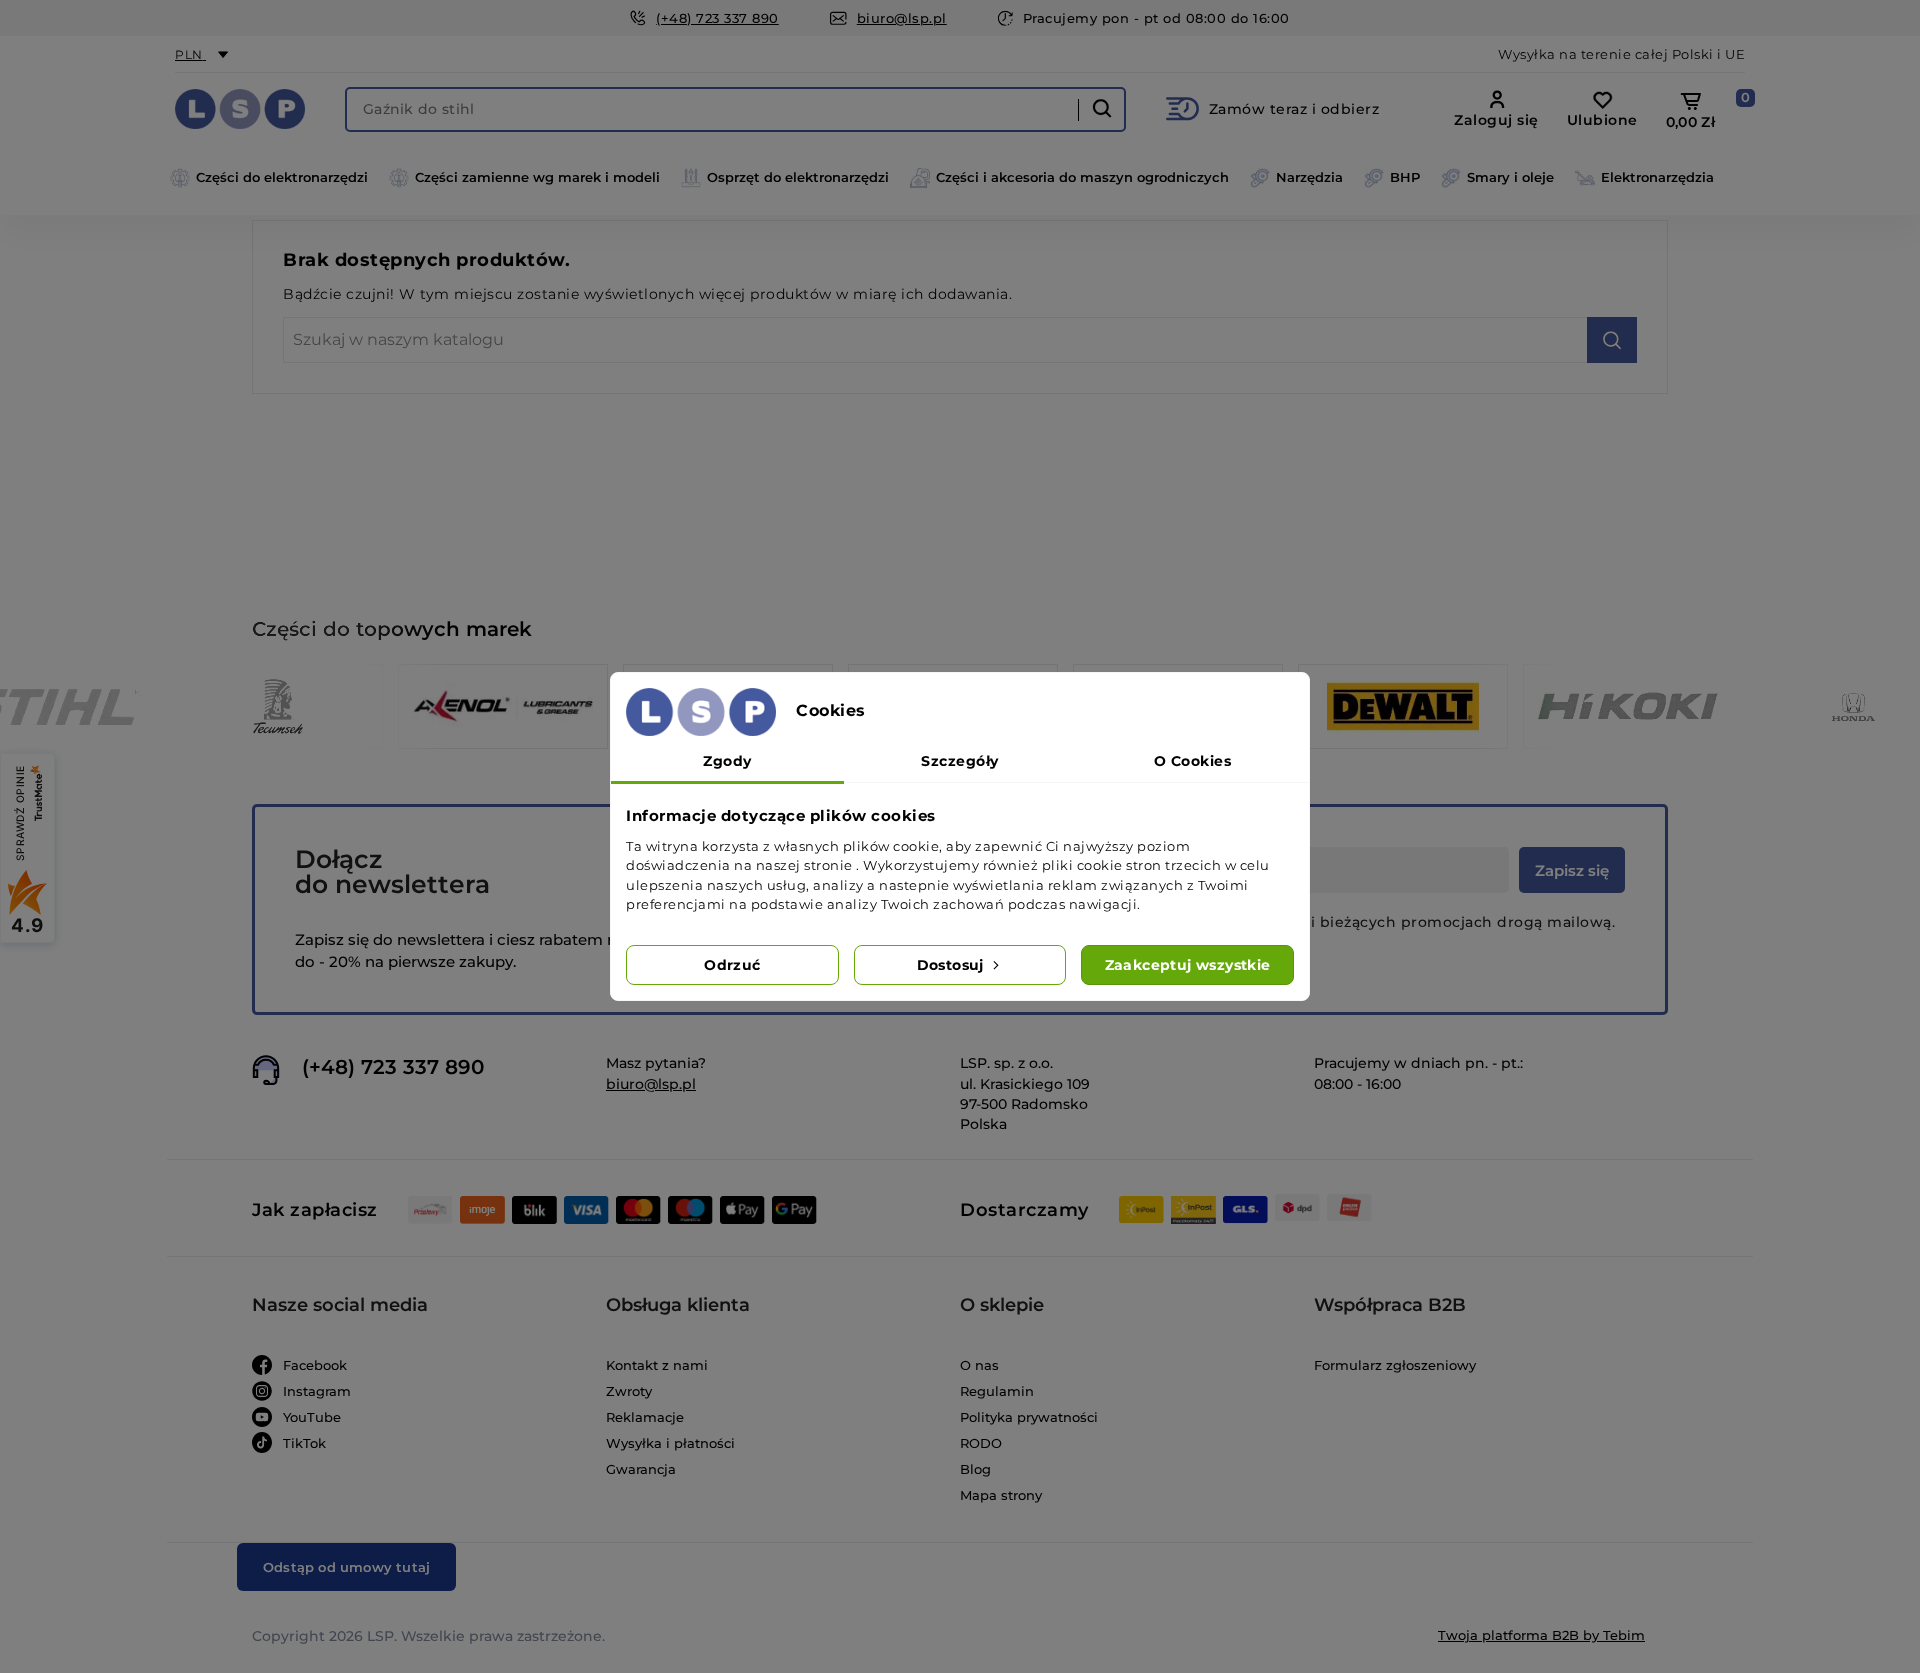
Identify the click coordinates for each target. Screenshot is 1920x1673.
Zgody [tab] (727, 761)
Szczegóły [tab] (960, 761)
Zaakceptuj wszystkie (1188, 965)
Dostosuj (953, 965)
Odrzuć (732, 965)
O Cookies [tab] (1193, 761)
